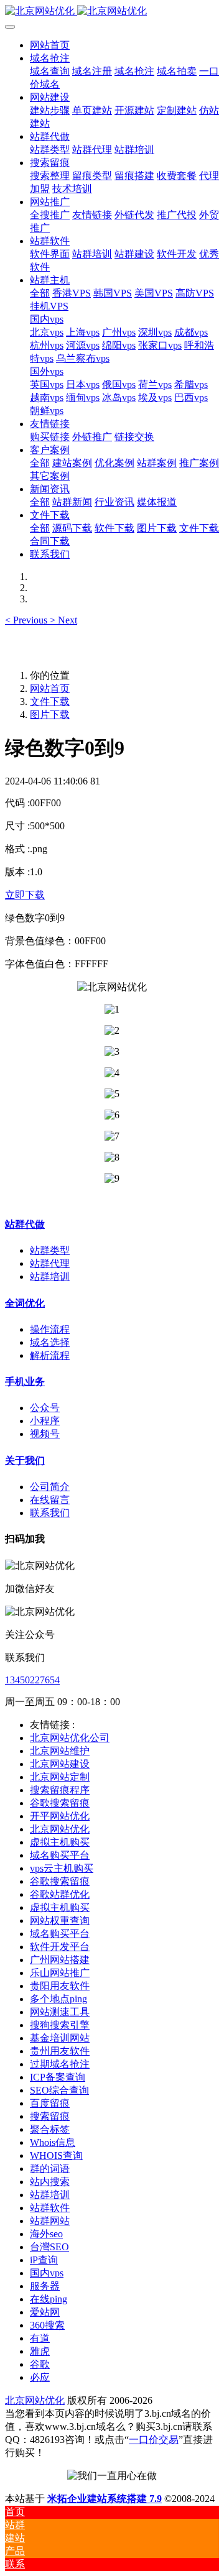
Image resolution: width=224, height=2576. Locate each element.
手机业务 (25, 1382)
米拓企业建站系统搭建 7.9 (105, 2499)
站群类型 (50, 1250)
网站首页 (50, 45)
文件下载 (50, 701)
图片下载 (50, 715)
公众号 (45, 1408)
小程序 (45, 1421)
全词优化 (25, 1303)
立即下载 (25, 895)
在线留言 (50, 1500)
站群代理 (50, 1263)
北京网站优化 (35, 2400)
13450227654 (32, 1680)
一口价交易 (154, 2440)
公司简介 (50, 1487)
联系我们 (50, 1513)
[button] (27, 620)
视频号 (45, 1434)
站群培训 (50, 1276)
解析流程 (50, 1355)
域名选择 (50, 1342)
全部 (40, 293)
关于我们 (25, 1460)
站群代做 (25, 1224)
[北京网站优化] (112, 11)
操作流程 (50, 1329)
